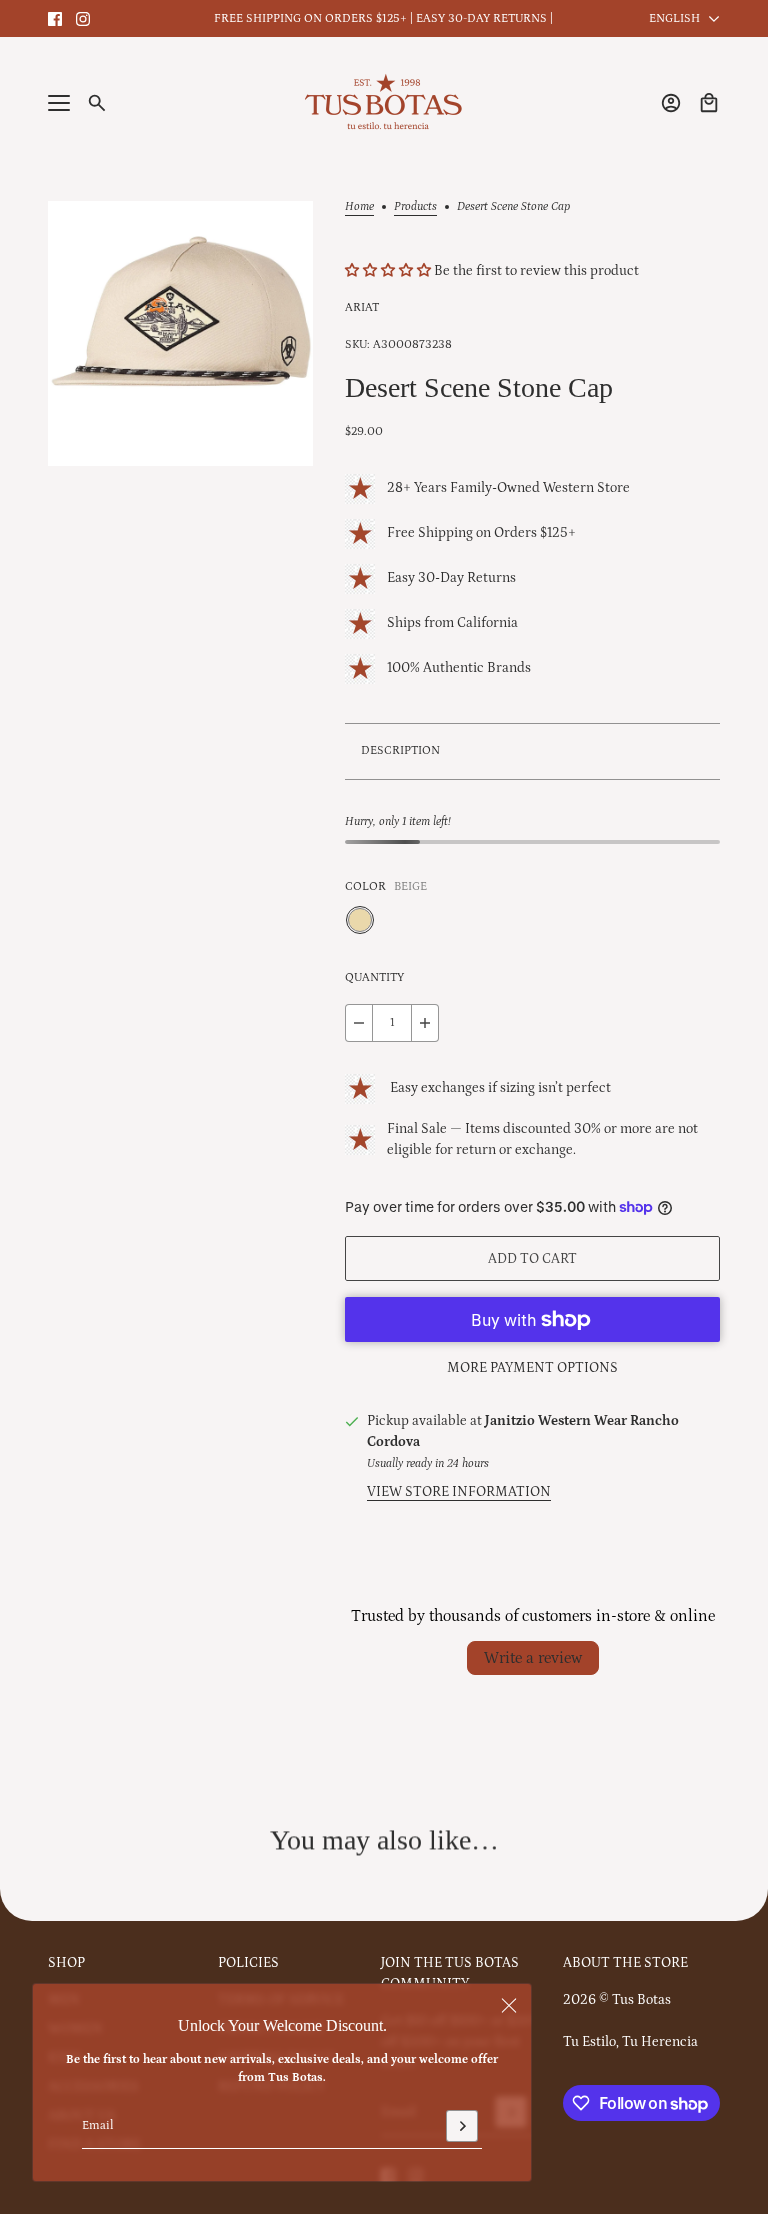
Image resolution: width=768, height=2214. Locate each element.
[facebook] (55, 19)
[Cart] (709, 103)
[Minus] (359, 1023)
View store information (459, 1492)
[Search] (97, 103)
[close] (509, 2006)
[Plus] (425, 1023)
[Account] (671, 103)
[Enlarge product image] (180, 333)
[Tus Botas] (384, 103)
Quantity (374, 977)
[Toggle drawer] (59, 103)
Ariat (362, 307)
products (415, 207)
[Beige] (360, 920)
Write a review (533, 1658)
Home (359, 207)
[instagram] (83, 19)
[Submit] (462, 2126)
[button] (389, 271)
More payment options (532, 1368)
